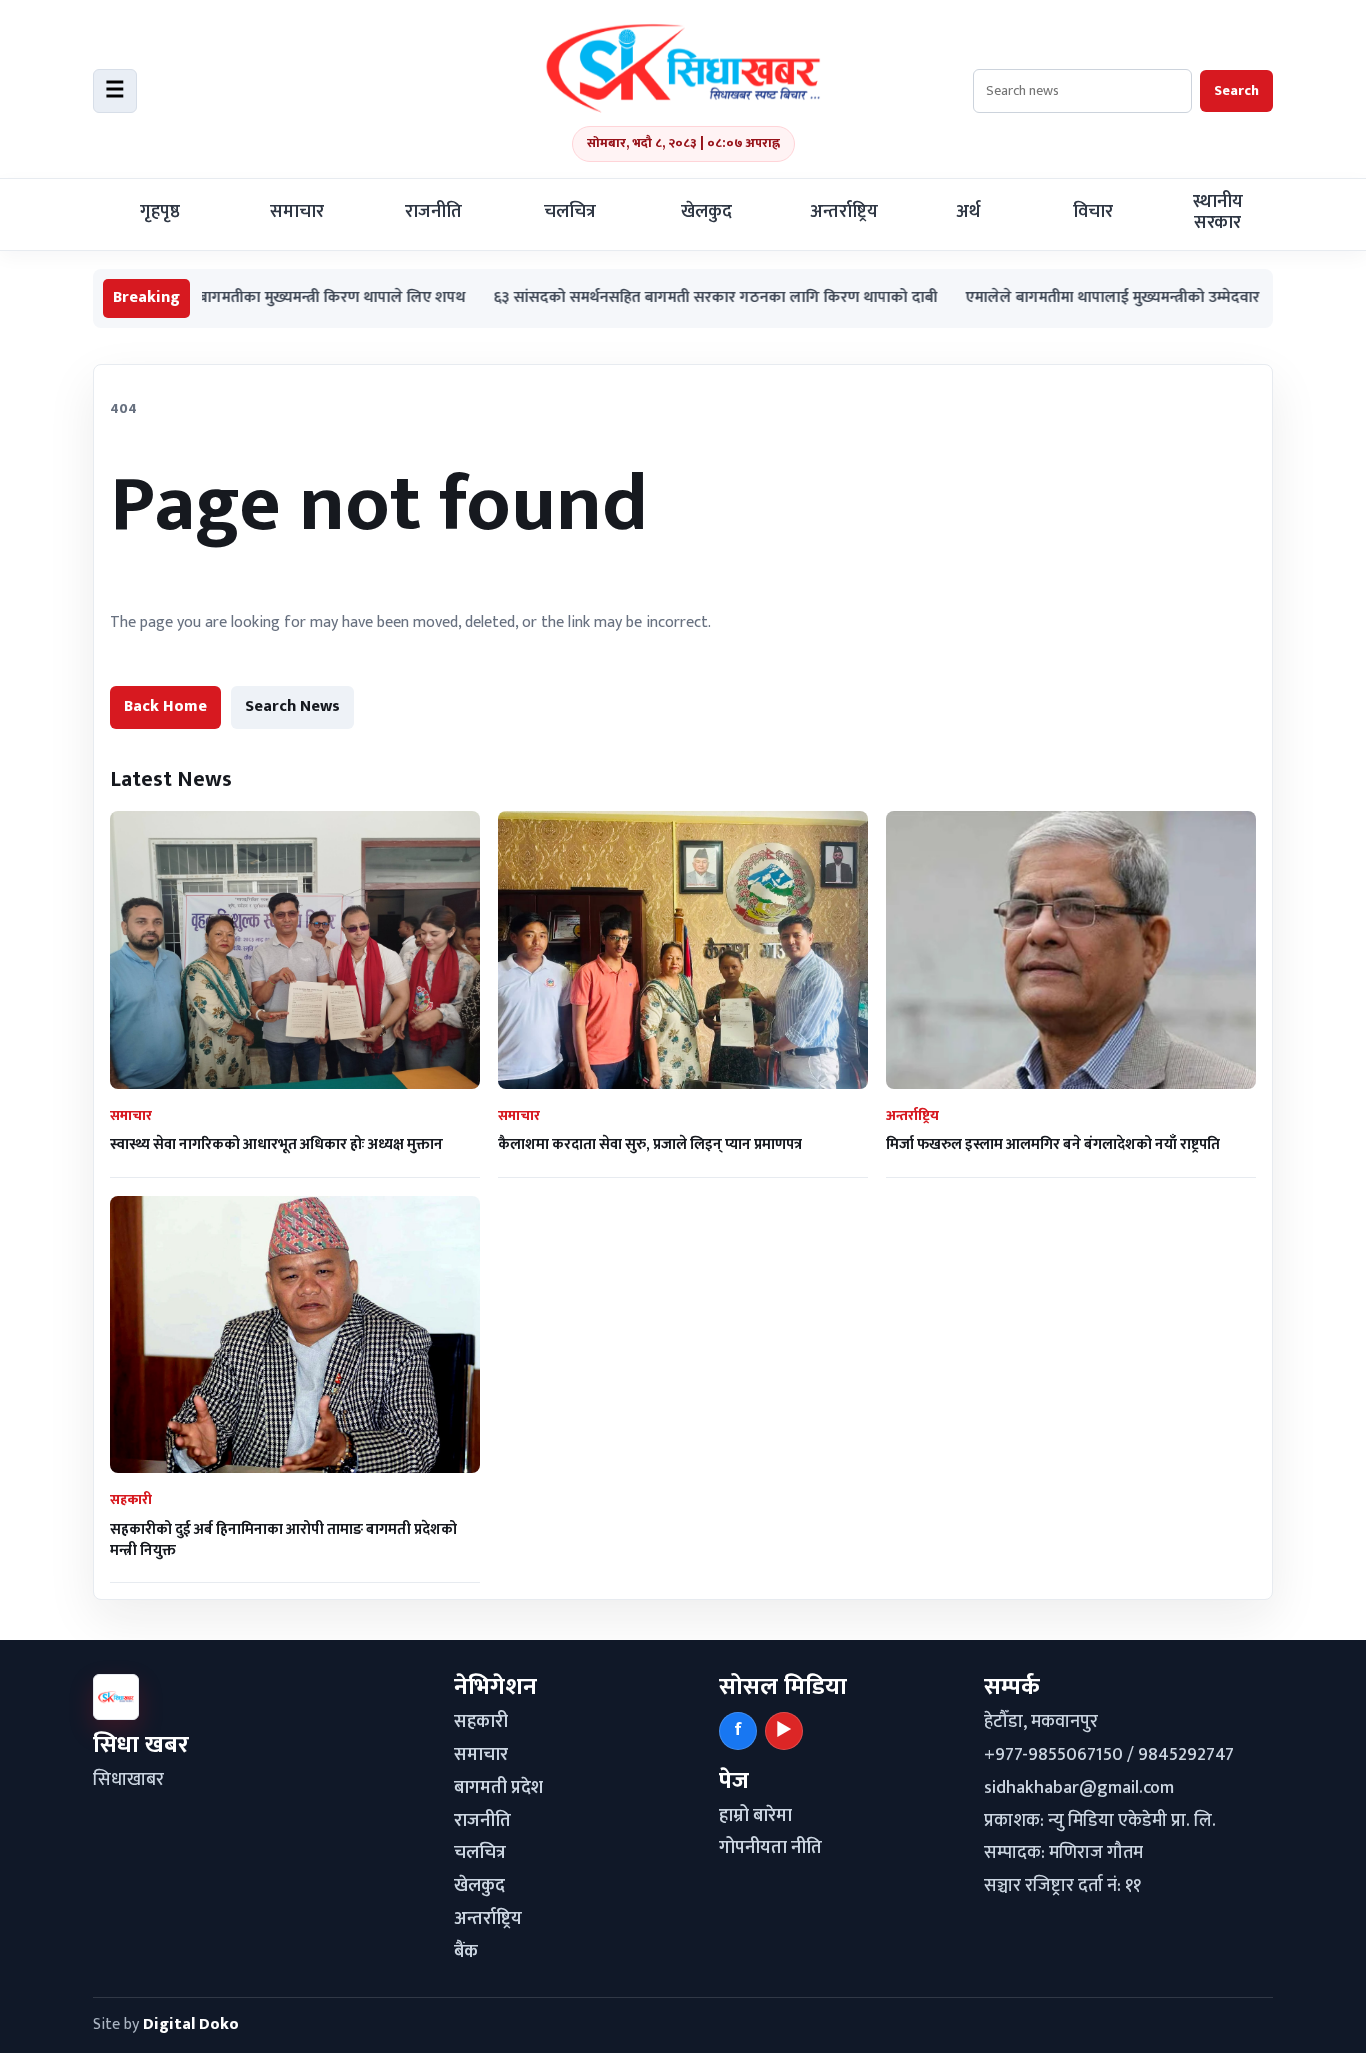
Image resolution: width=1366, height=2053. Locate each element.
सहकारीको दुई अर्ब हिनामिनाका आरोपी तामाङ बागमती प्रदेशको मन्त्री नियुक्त (283, 1540)
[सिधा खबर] (683, 68)
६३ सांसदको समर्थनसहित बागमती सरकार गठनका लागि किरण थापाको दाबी (633, 298)
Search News (292, 706)
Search (1236, 90)
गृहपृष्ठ (160, 212)
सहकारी (481, 1722)
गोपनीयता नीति (770, 1848)
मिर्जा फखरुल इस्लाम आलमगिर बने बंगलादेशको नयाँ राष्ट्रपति (1053, 1144)
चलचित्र (570, 212)
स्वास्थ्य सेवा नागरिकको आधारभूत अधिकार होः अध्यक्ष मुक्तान (276, 1144)
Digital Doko (191, 2024)
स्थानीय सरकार (1218, 212)
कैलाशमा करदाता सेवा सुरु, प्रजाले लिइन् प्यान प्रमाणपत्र (650, 1144)
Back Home (165, 706)
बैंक (466, 1952)
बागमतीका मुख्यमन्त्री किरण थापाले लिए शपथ (249, 298)
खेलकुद (706, 212)
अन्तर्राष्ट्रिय (844, 212)
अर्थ (968, 212)
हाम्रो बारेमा (755, 1816)
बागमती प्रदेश (498, 1788)
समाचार (297, 212)
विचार (1093, 212)
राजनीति (433, 212)
